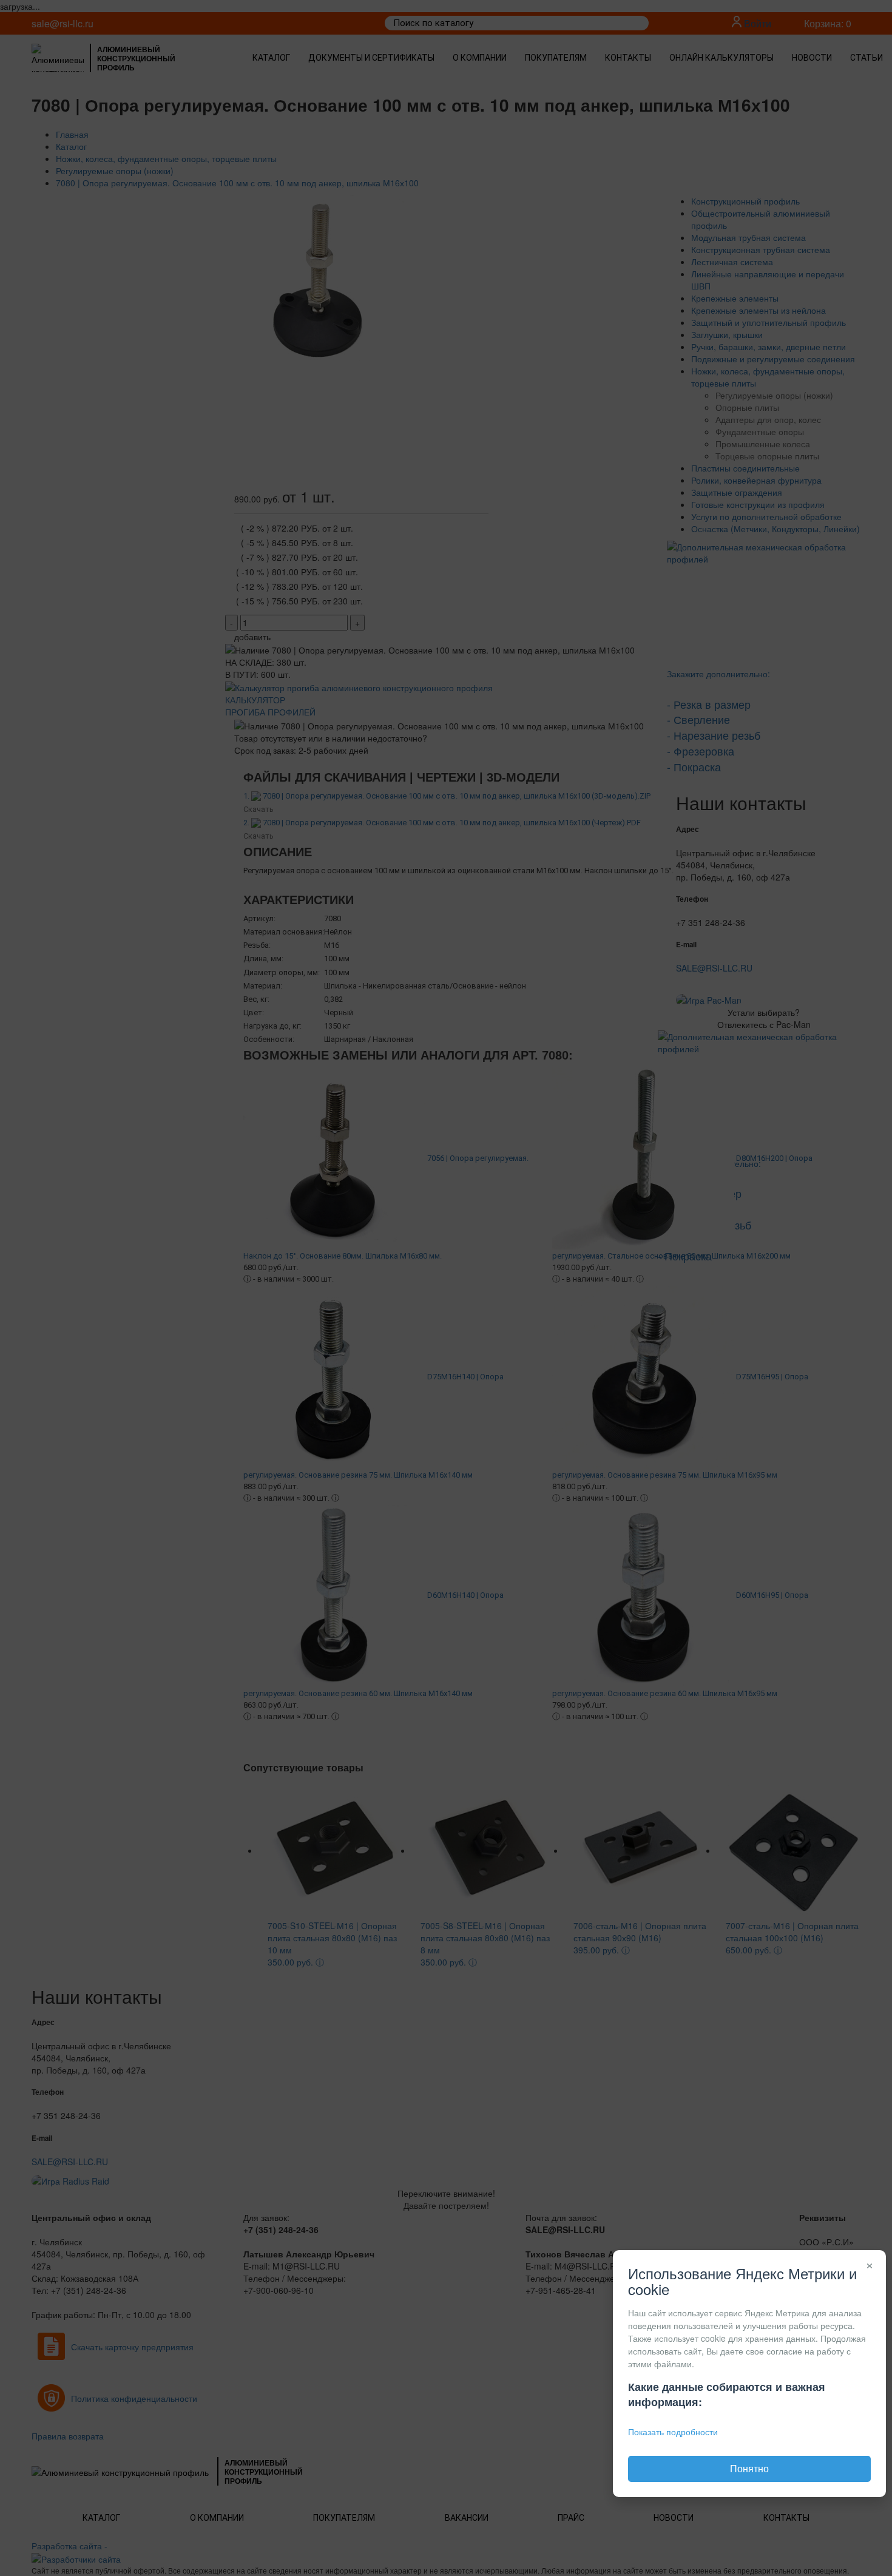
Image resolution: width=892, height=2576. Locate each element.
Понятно (749, 2468)
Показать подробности (673, 2432)
